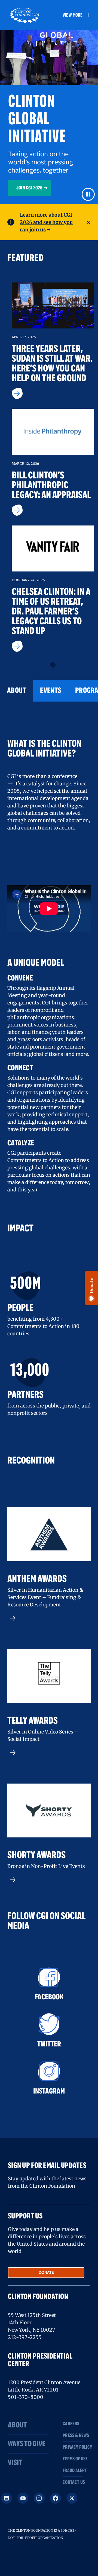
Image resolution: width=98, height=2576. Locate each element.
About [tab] (16, 691)
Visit (15, 2463)
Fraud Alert (73, 2471)
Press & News (73, 2436)
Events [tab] (50, 691)
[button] (74, 15)
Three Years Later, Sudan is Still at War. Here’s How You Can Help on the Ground (52, 364)
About (17, 2425)
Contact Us (73, 2482)
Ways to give (27, 2444)
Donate (46, 2273)
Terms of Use (73, 2459)
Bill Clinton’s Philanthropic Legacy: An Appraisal (51, 485)
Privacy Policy (73, 2447)
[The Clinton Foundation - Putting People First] (25, 15)
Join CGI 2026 (29, 188)
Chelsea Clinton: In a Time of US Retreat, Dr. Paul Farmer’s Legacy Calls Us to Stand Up (51, 612)
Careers (71, 2424)
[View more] (49, 1618)
